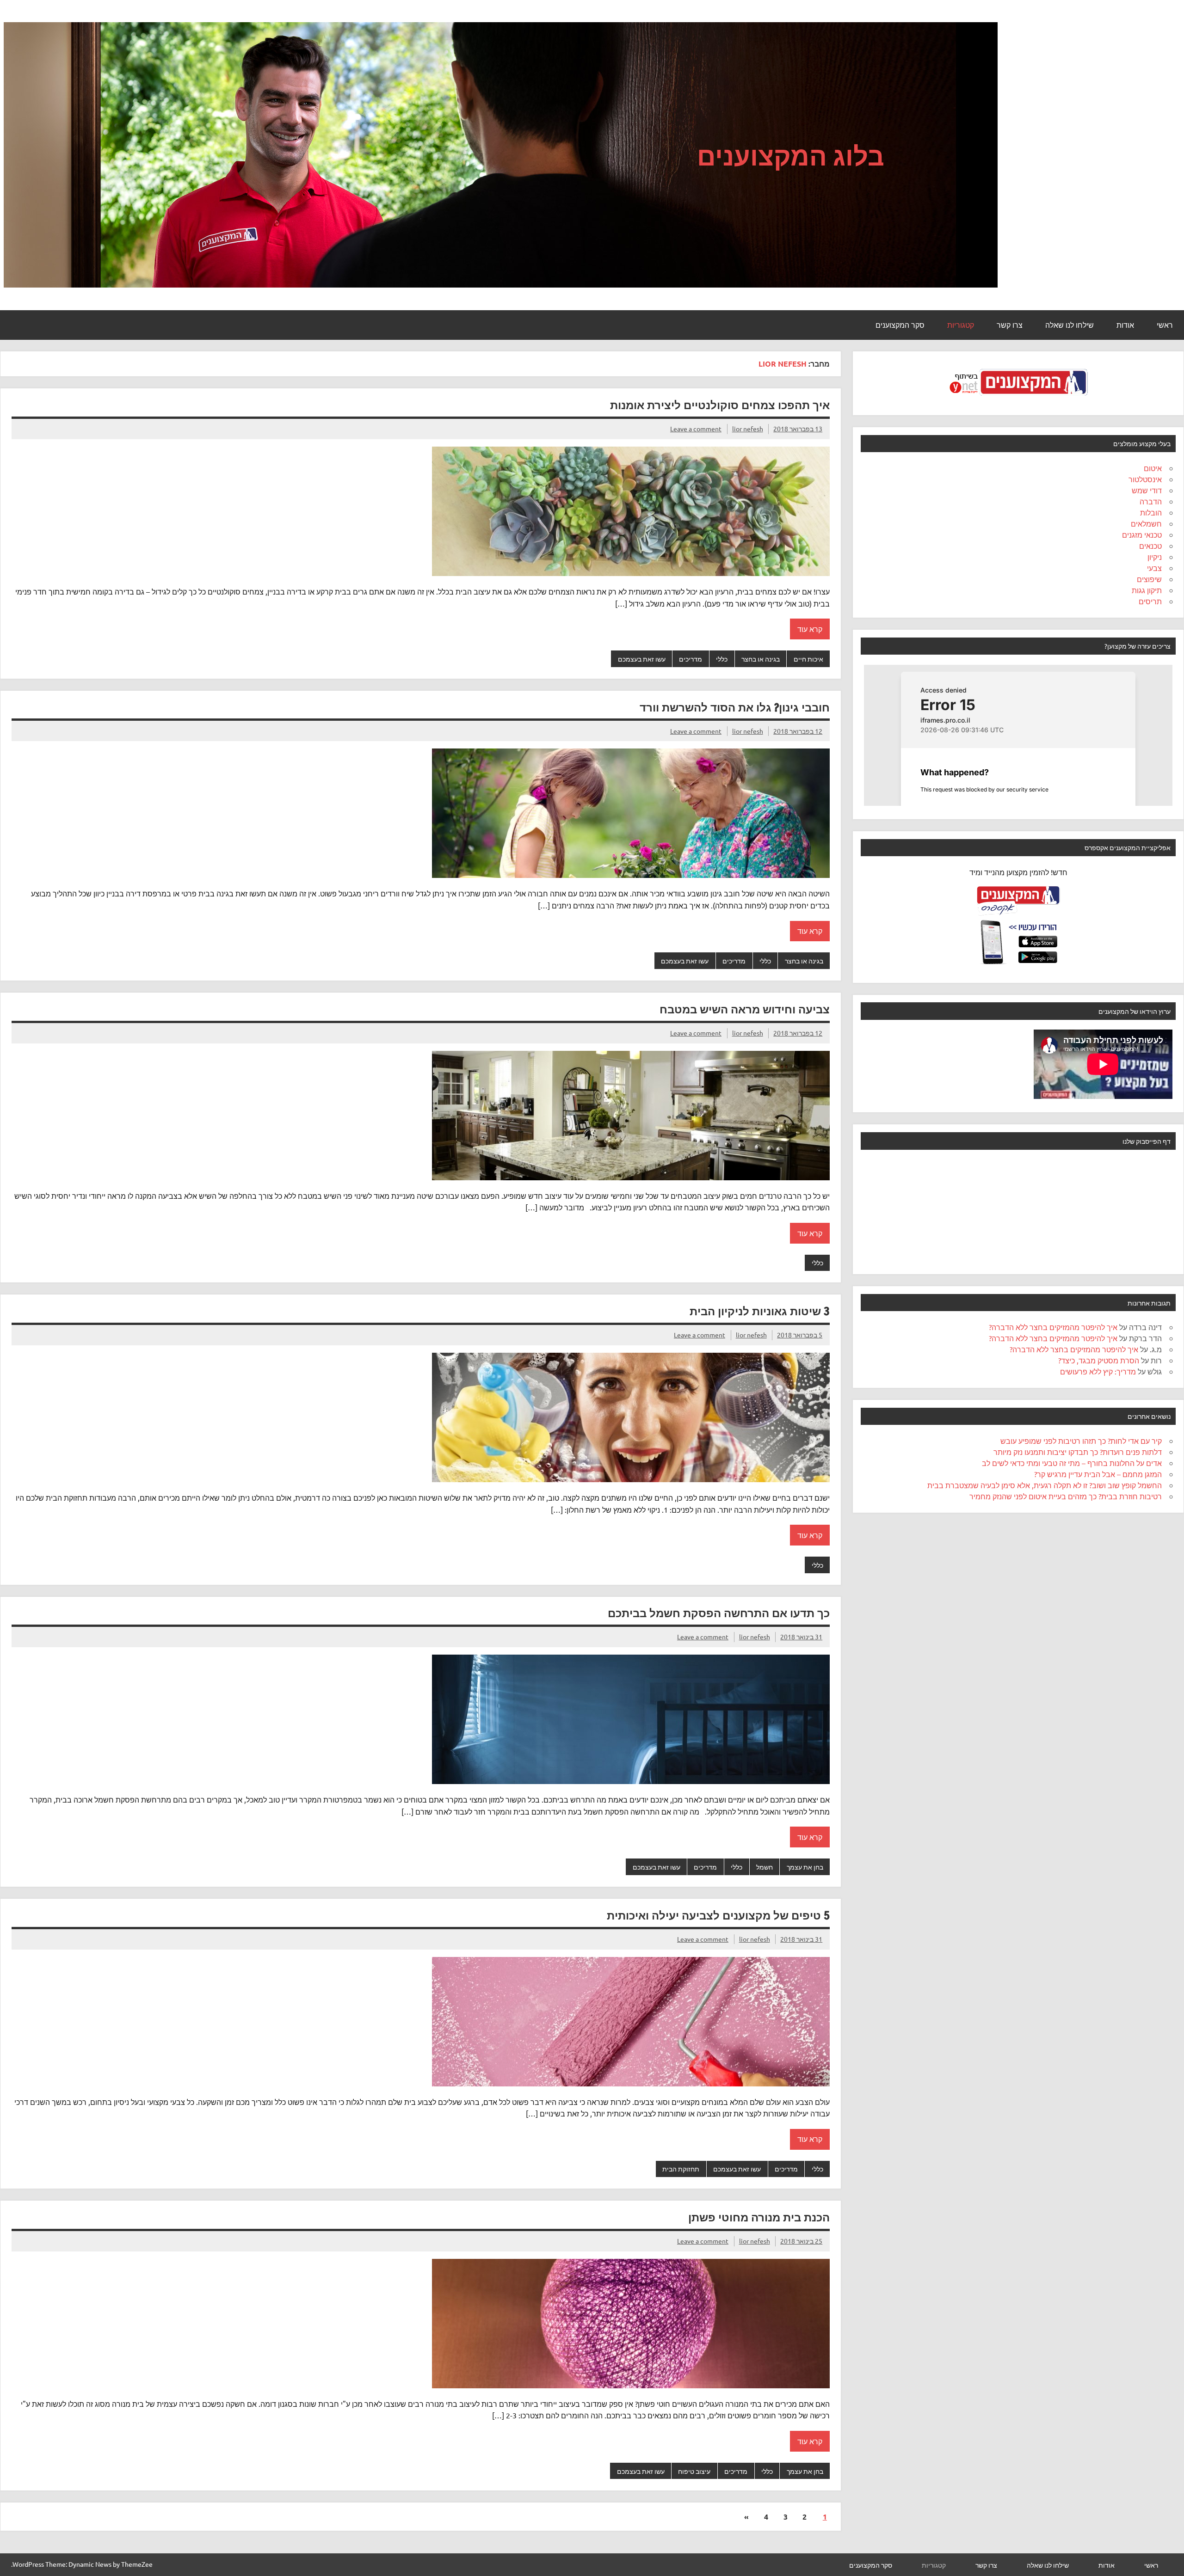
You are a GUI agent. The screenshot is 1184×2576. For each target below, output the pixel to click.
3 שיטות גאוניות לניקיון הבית (760, 1311)
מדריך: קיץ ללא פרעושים (1098, 1371)
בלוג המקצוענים (791, 155)
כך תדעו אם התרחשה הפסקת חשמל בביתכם (719, 1613)
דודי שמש (1147, 490)
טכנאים (1150, 546)
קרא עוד (810, 629)
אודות (1125, 325)
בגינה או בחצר (761, 659)
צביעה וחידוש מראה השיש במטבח (745, 1009)
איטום (1153, 468)
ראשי (1165, 325)
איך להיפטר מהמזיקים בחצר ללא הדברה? (1053, 1327)
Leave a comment (696, 429)
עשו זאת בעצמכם (642, 659)
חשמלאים (1146, 523)
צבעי (1154, 568)
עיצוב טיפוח (694, 2471)
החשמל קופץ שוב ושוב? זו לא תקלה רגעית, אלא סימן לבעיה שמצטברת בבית (1045, 1485)
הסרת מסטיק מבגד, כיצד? (1099, 1360)
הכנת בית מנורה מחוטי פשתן (759, 2217)
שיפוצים (1149, 579)
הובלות (1151, 512)
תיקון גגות (1147, 590)
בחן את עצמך (805, 1867)
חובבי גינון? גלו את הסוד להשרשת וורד (735, 707)
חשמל (765, 1867)
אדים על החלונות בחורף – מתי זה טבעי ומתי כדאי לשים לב (1072, 1463)
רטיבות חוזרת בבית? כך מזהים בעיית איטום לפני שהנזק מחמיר (1066, 1496)
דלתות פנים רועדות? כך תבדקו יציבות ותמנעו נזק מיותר (1078, 1452)
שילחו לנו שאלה (1070, 325)
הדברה (1151, 501)
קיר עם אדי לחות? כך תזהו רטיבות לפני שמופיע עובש (1081, 1441)
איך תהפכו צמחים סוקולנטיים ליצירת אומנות (720, 405)
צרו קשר (1010, 325)
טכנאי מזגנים (1142, 534)
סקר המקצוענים (900, 325)
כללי (722, 659)
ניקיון (1155, 557)
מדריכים (691, 659)
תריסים (1150, 601)
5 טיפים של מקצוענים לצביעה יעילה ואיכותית (718, 1915)
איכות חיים (808, 659)
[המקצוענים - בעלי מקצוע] (1018, 399)
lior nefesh (748, 429)
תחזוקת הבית (681, 2169)
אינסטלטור (1145, 479)
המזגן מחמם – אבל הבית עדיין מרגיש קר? (1098, 1474)
